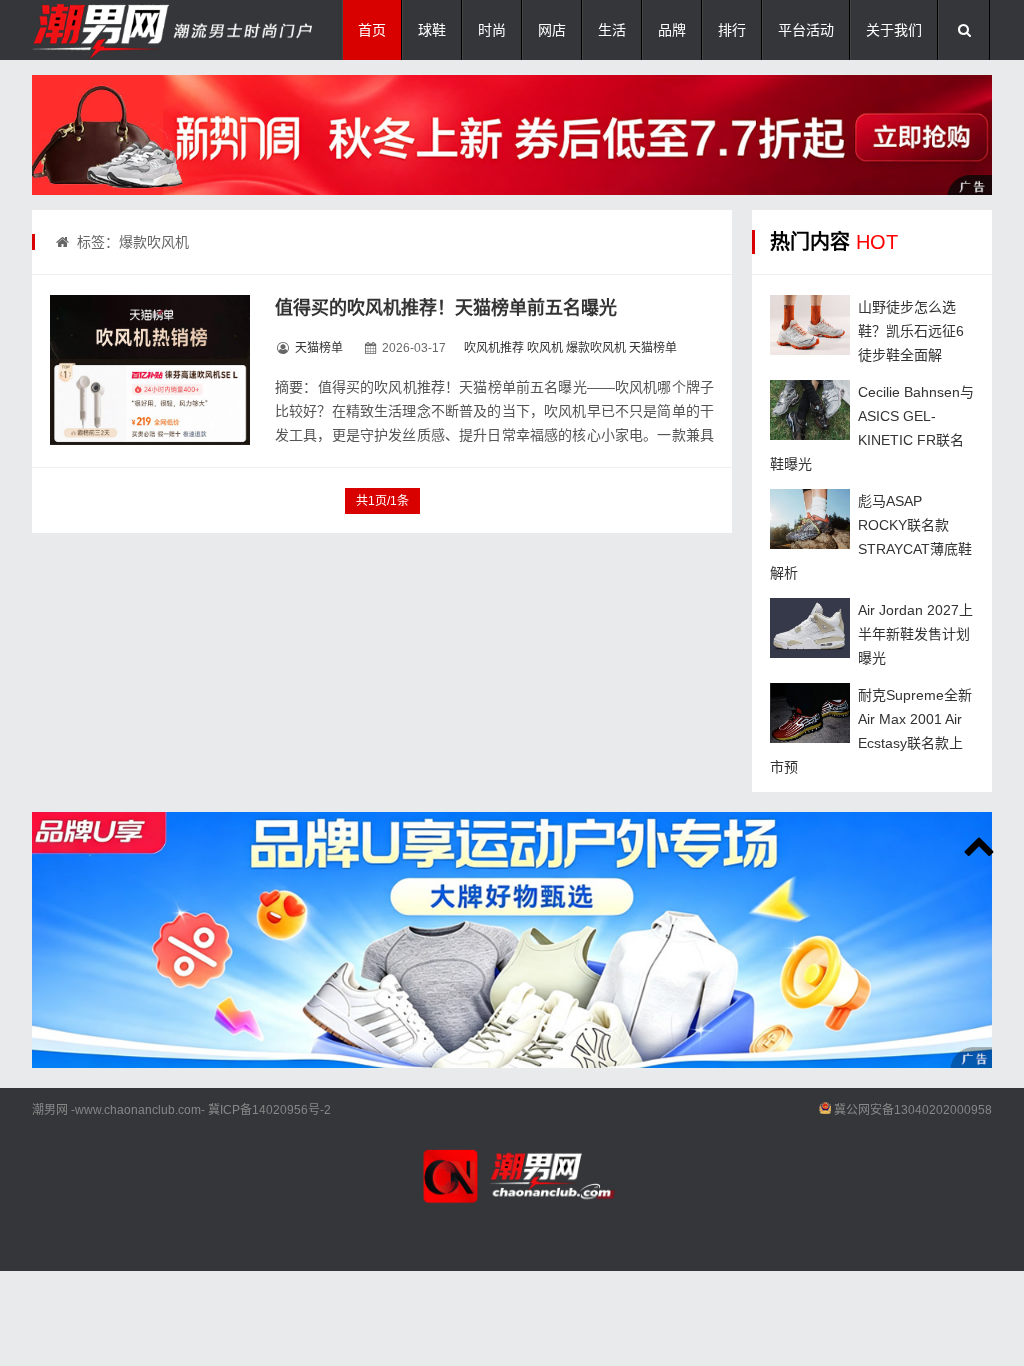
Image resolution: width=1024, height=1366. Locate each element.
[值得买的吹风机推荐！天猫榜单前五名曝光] (150, 370)
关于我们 (894, 30)
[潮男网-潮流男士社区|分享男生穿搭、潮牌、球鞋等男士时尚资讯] (132, 30)
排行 (732, 30)
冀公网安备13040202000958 (913, 1110)
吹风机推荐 (494, 348)
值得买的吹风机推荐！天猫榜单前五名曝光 (446, 308)
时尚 (492, 30)
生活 (612, 30)
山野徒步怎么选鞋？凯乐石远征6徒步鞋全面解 (911, 331)
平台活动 (806, 30)
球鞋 (432, 30)
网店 (552, 30)
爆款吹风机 (596, 348)
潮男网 (50, 1110)
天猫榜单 (319, 348)
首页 (372, 30)
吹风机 (545, 348)
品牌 (672, 30)
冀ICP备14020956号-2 (269, 1110)
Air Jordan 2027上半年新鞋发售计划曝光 (915, 634)
